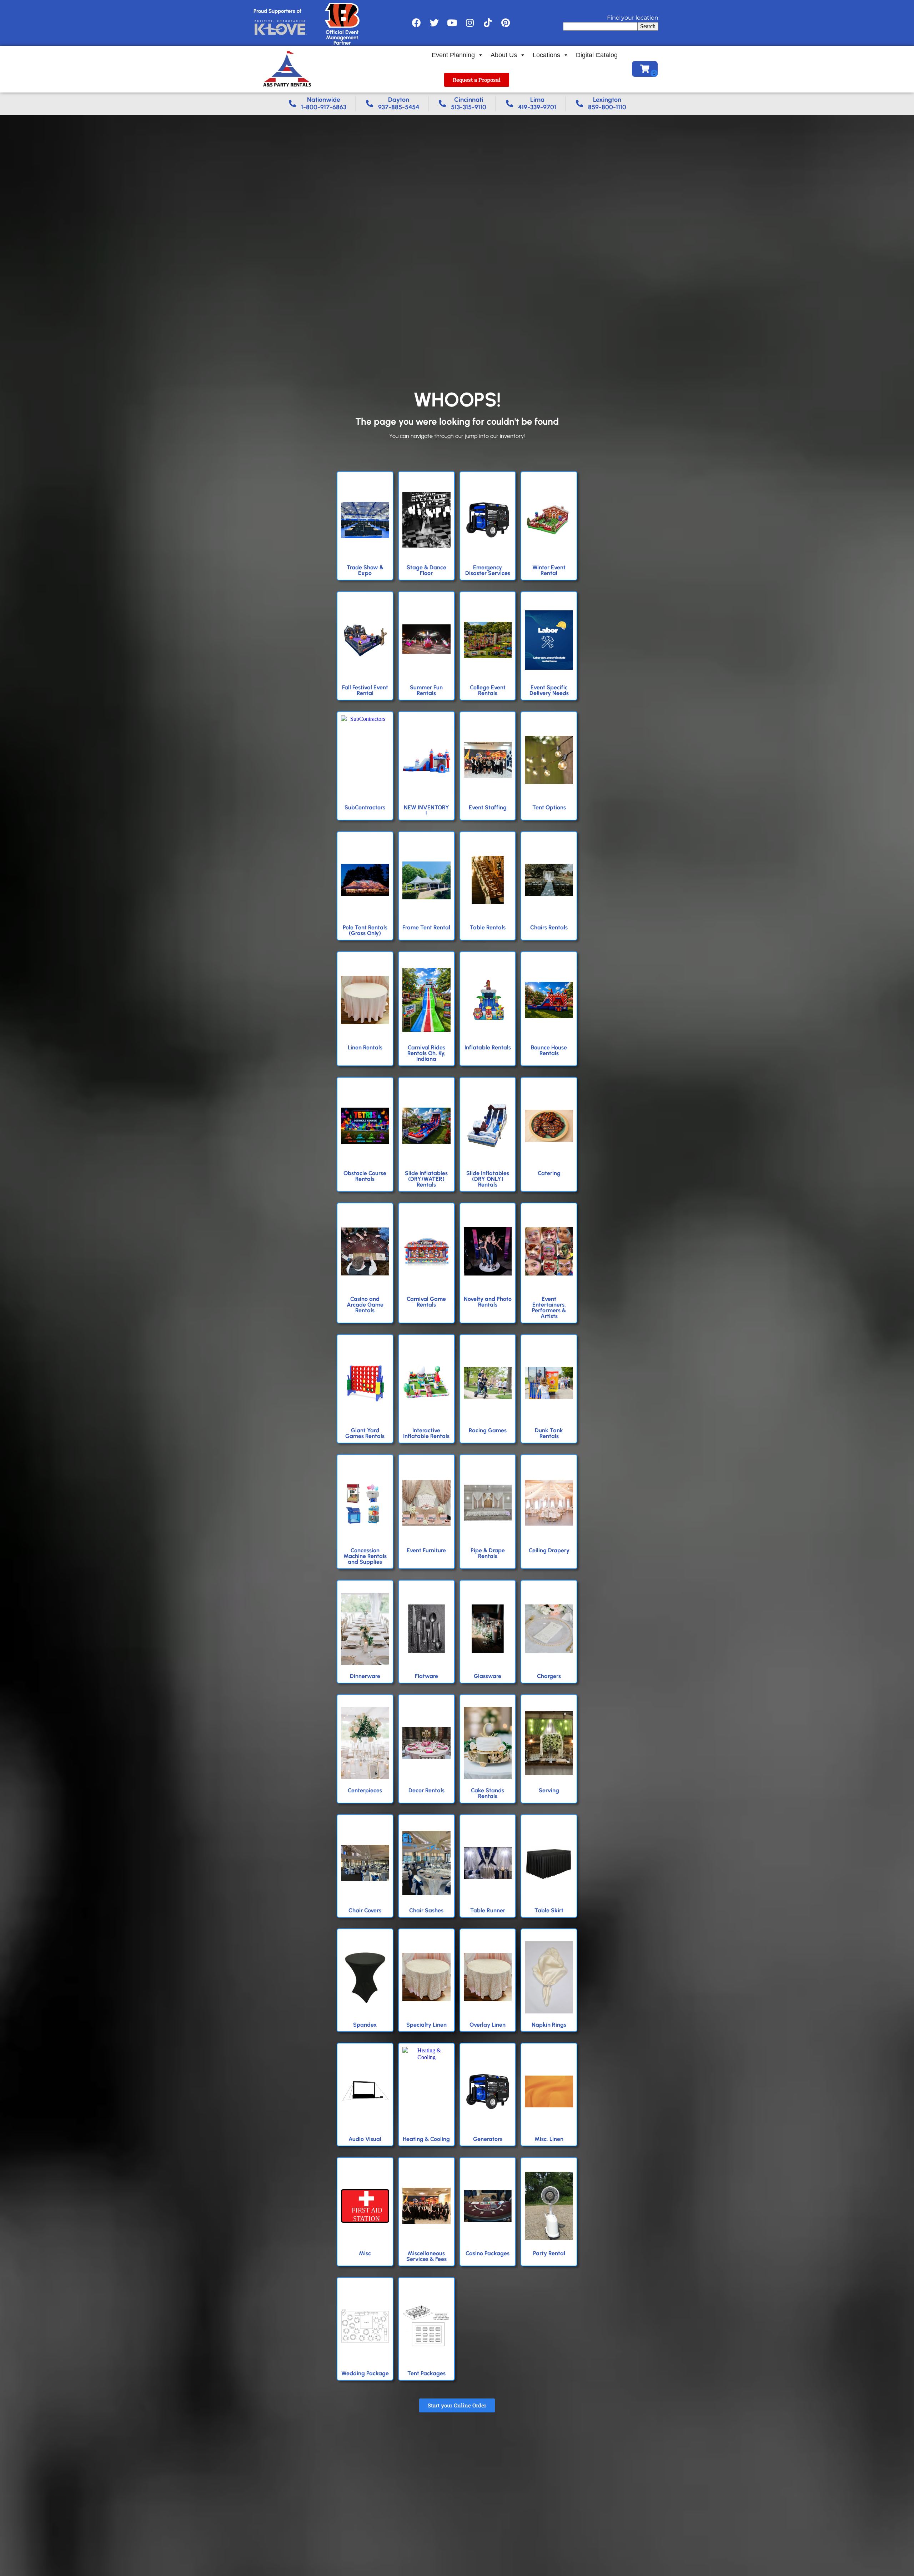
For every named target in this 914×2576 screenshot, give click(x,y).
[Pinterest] (506, 23)
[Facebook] (416, 23)
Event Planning (453, 55)
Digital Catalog (597, 55)
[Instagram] (470, 23)
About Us (504, 55)
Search (648, 26)
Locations (546, 55)
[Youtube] (452, 23)
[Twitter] (434, 23)
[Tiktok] (488, 23)
